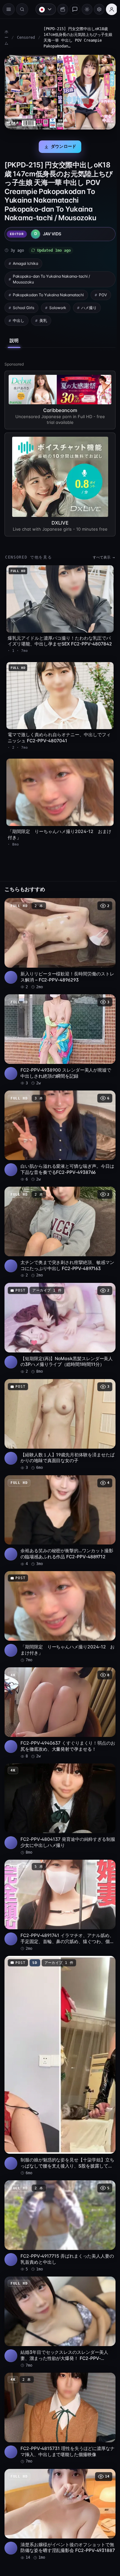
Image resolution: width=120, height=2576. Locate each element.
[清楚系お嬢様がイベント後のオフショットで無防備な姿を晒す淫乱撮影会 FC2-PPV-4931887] (58, 2471)
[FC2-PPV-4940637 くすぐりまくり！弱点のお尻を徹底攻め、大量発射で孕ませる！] (58, 1687)
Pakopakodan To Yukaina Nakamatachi (48, 293)
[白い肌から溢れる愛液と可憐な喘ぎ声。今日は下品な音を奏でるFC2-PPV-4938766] (58, 1122)
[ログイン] (108, 9)
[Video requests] (60, 9)
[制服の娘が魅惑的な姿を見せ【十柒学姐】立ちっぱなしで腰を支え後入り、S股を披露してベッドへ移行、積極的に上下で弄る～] (58, 2032)
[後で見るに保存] (104, 896)
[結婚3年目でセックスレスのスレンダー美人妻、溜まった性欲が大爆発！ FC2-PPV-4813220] (58, 2283)
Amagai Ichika (25, 261)
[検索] (22, 9)
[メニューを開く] (9, 9)
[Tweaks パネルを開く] (96, 9)
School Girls (24, 305)
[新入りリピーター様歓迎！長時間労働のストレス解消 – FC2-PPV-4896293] (58, 934)
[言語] (43, 9)
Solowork (58, 305)
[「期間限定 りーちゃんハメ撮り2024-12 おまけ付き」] (58, 1593)
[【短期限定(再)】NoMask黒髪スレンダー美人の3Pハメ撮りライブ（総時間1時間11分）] (58, 1310)
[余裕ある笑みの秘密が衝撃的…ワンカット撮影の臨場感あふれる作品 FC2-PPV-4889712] (58, 1499)
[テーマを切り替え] (84, 9)
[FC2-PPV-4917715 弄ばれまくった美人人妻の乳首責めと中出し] (58, 2188)
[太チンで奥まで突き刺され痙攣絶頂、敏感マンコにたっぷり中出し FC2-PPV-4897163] (58, 1216)
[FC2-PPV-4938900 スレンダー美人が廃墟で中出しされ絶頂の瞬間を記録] (58, 1028)
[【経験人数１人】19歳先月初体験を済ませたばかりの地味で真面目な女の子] (58, 1405)
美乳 (43, 318)
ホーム (6, 38)
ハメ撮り (89, 305)
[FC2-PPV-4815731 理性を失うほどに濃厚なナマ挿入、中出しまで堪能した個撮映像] (58, 2377)
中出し (19, 318)
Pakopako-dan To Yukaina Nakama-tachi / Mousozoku (51, 277)
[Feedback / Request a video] (72, 9)
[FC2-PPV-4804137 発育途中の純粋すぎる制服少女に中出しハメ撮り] (58, 1781)
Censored (26, 38)
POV (103, 293)
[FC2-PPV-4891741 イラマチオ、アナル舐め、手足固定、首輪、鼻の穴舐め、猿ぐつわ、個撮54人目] (58, 1875)
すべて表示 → (101, 554)
